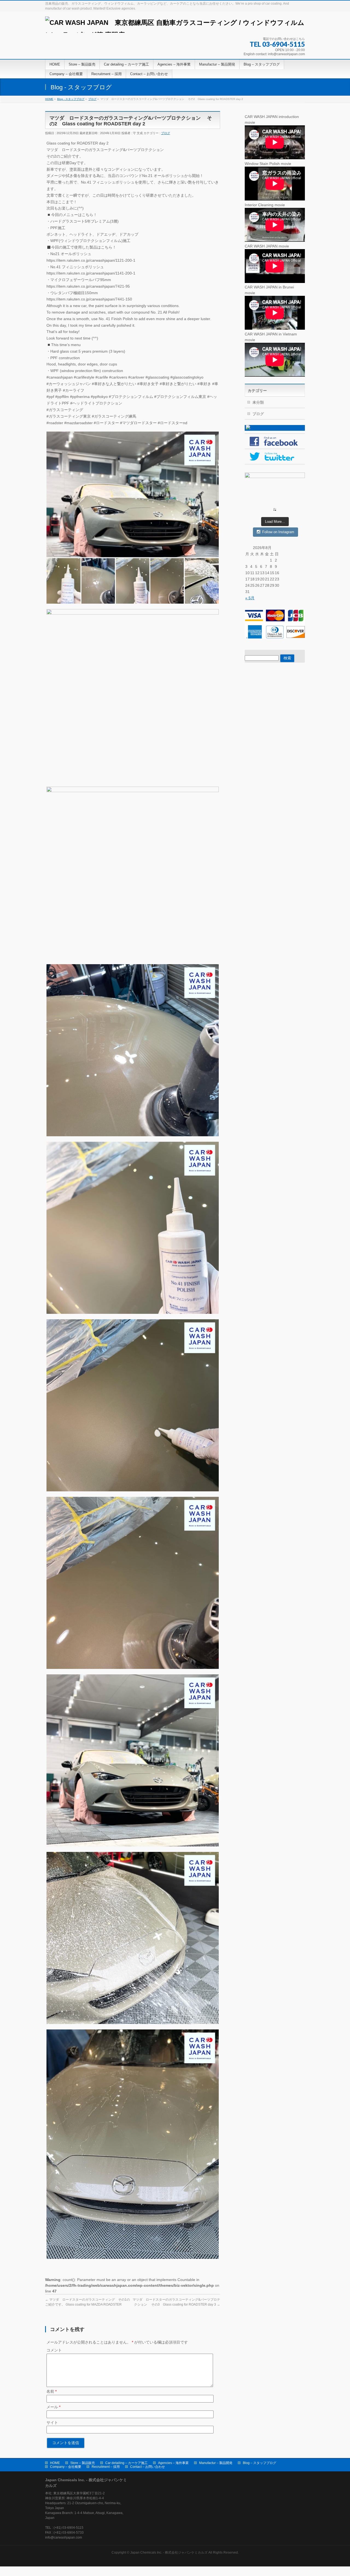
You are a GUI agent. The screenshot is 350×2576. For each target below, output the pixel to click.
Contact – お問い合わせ (148, 2467)
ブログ (166, 133)
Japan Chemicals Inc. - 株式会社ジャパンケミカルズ (169, 2553)
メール (53, 2407)
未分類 (258, 402)
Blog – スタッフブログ (259, 2463)
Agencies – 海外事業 (173, 2463)
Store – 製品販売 (83, 2463)
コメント (54, 2350)
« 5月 (250, 598)
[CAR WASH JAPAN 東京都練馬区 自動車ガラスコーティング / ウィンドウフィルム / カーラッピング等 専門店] (175, 27)
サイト (52, 2422)
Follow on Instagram (278, 532)
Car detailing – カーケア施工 (126, 2463)
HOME (55, 2463)
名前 (52, 2391)
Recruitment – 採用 (106, 2467)
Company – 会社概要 (66, 2467)
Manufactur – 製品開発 (216, 2463)
